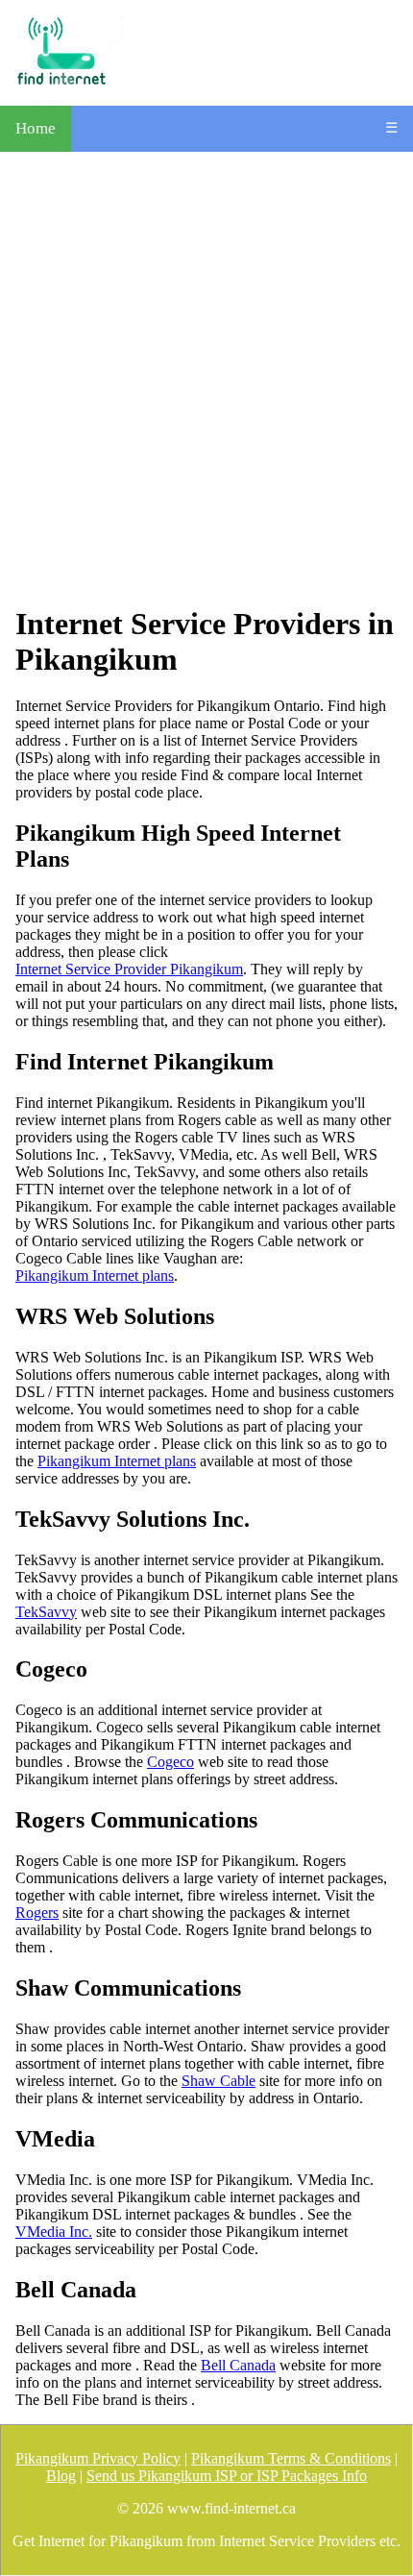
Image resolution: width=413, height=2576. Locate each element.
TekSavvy (46, 1612)
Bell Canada (238, 2365)
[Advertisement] (206, 379)
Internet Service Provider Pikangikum (129, 969)
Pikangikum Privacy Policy (98, 2458)
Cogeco (170, 1762)
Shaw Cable (219, 2081)
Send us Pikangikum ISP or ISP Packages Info (227, 2476)
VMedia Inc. (54, 2232)
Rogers (37, 1913)
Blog (61, 2476)
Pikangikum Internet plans (95, 1276)
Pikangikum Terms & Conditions (291, 2458)
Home (36, 128)
